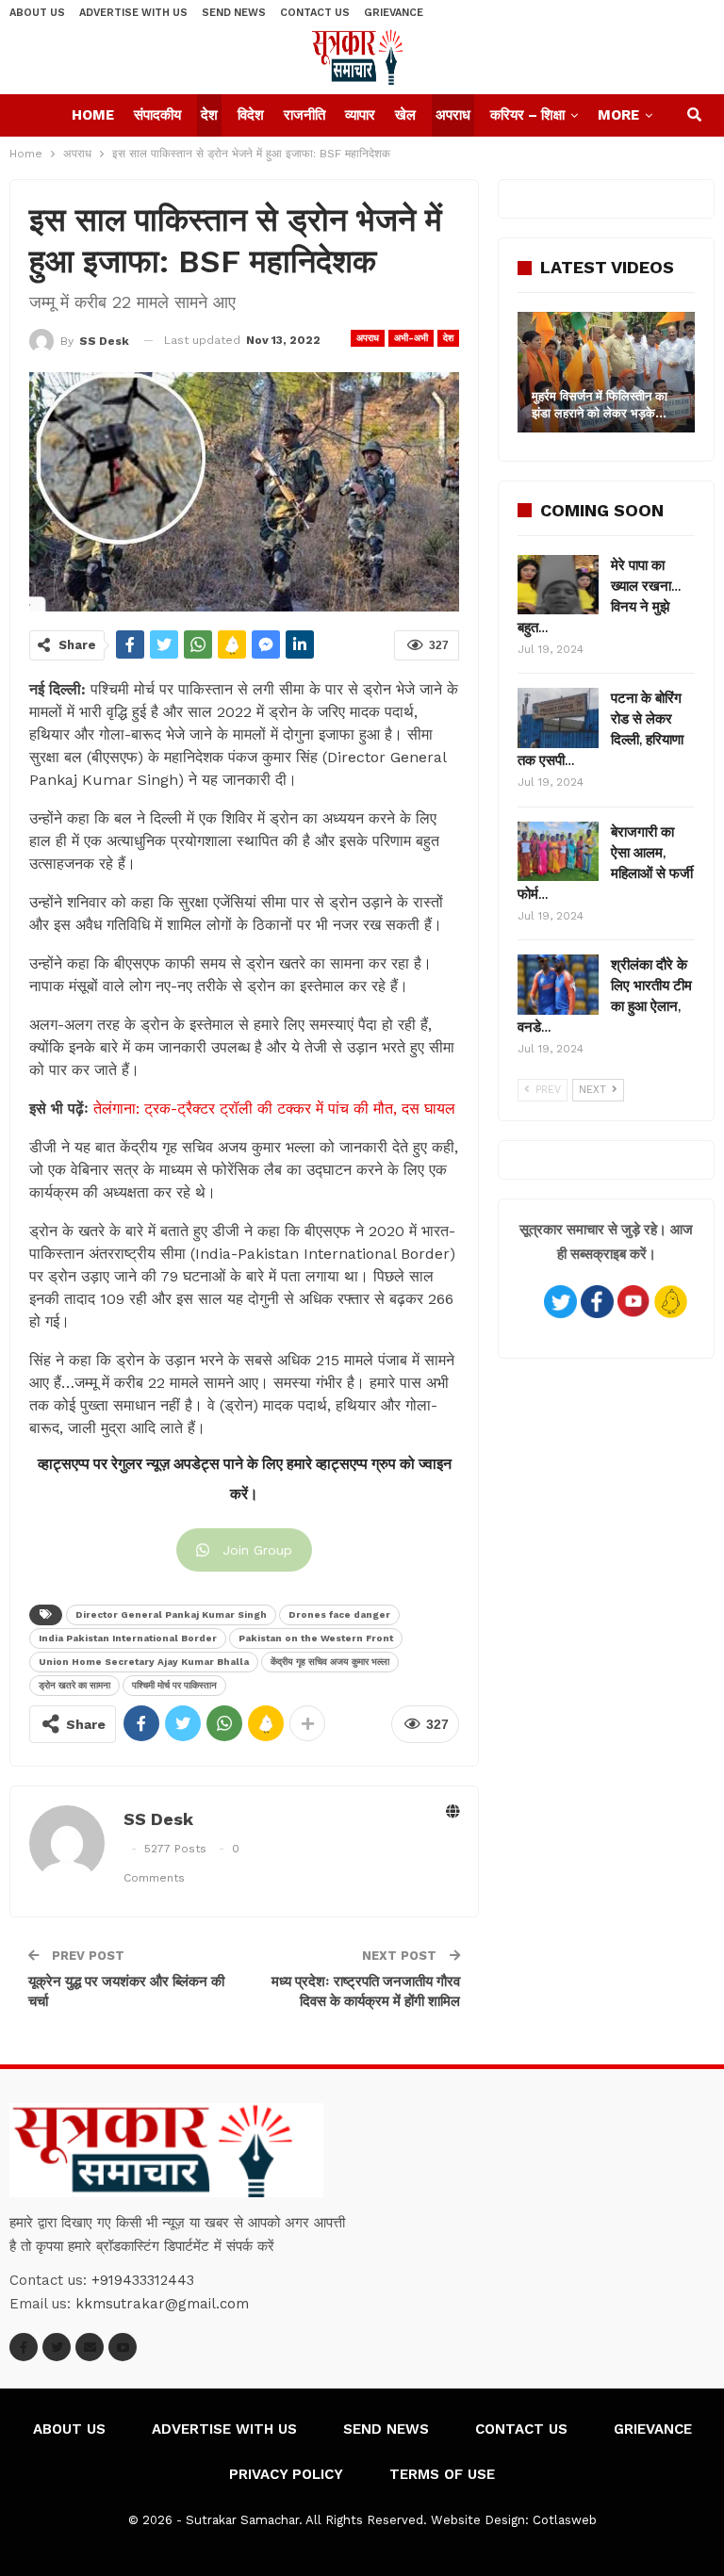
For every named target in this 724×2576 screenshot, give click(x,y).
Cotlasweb (565, 2520)
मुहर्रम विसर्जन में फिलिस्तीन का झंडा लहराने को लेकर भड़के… (600, 405)
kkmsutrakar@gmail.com (162, 2304)
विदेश (251, 115)
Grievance (394, 13)
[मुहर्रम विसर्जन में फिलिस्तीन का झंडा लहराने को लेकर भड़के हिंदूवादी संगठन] (606, 372)
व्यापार (360, 115)
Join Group (257, 1550)
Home (93, 115)
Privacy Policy (286, 2474)
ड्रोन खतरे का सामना (74, 1685)
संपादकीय (157, 115)
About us (37, 13)
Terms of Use (442, 2474)
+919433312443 (143, 2280)
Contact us (315, 13)
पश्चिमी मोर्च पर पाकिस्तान (174, 1685)
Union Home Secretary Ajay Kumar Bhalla (144, 1662)
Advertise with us (133, 13)
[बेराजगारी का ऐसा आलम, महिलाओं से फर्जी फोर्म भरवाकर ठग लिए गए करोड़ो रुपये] (558, 852)
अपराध (453, 115)
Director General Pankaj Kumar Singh (171, 1614)
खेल (405, 115)
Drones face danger (339, 1614)
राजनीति (304, 115)
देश (209, 115)
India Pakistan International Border (128, 1638)
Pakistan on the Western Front (316, 1638)
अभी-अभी (411, 338)
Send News (234, 13)
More (618, 115)
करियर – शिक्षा (527, 115)
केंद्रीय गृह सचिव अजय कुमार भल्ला (330, 1662)
